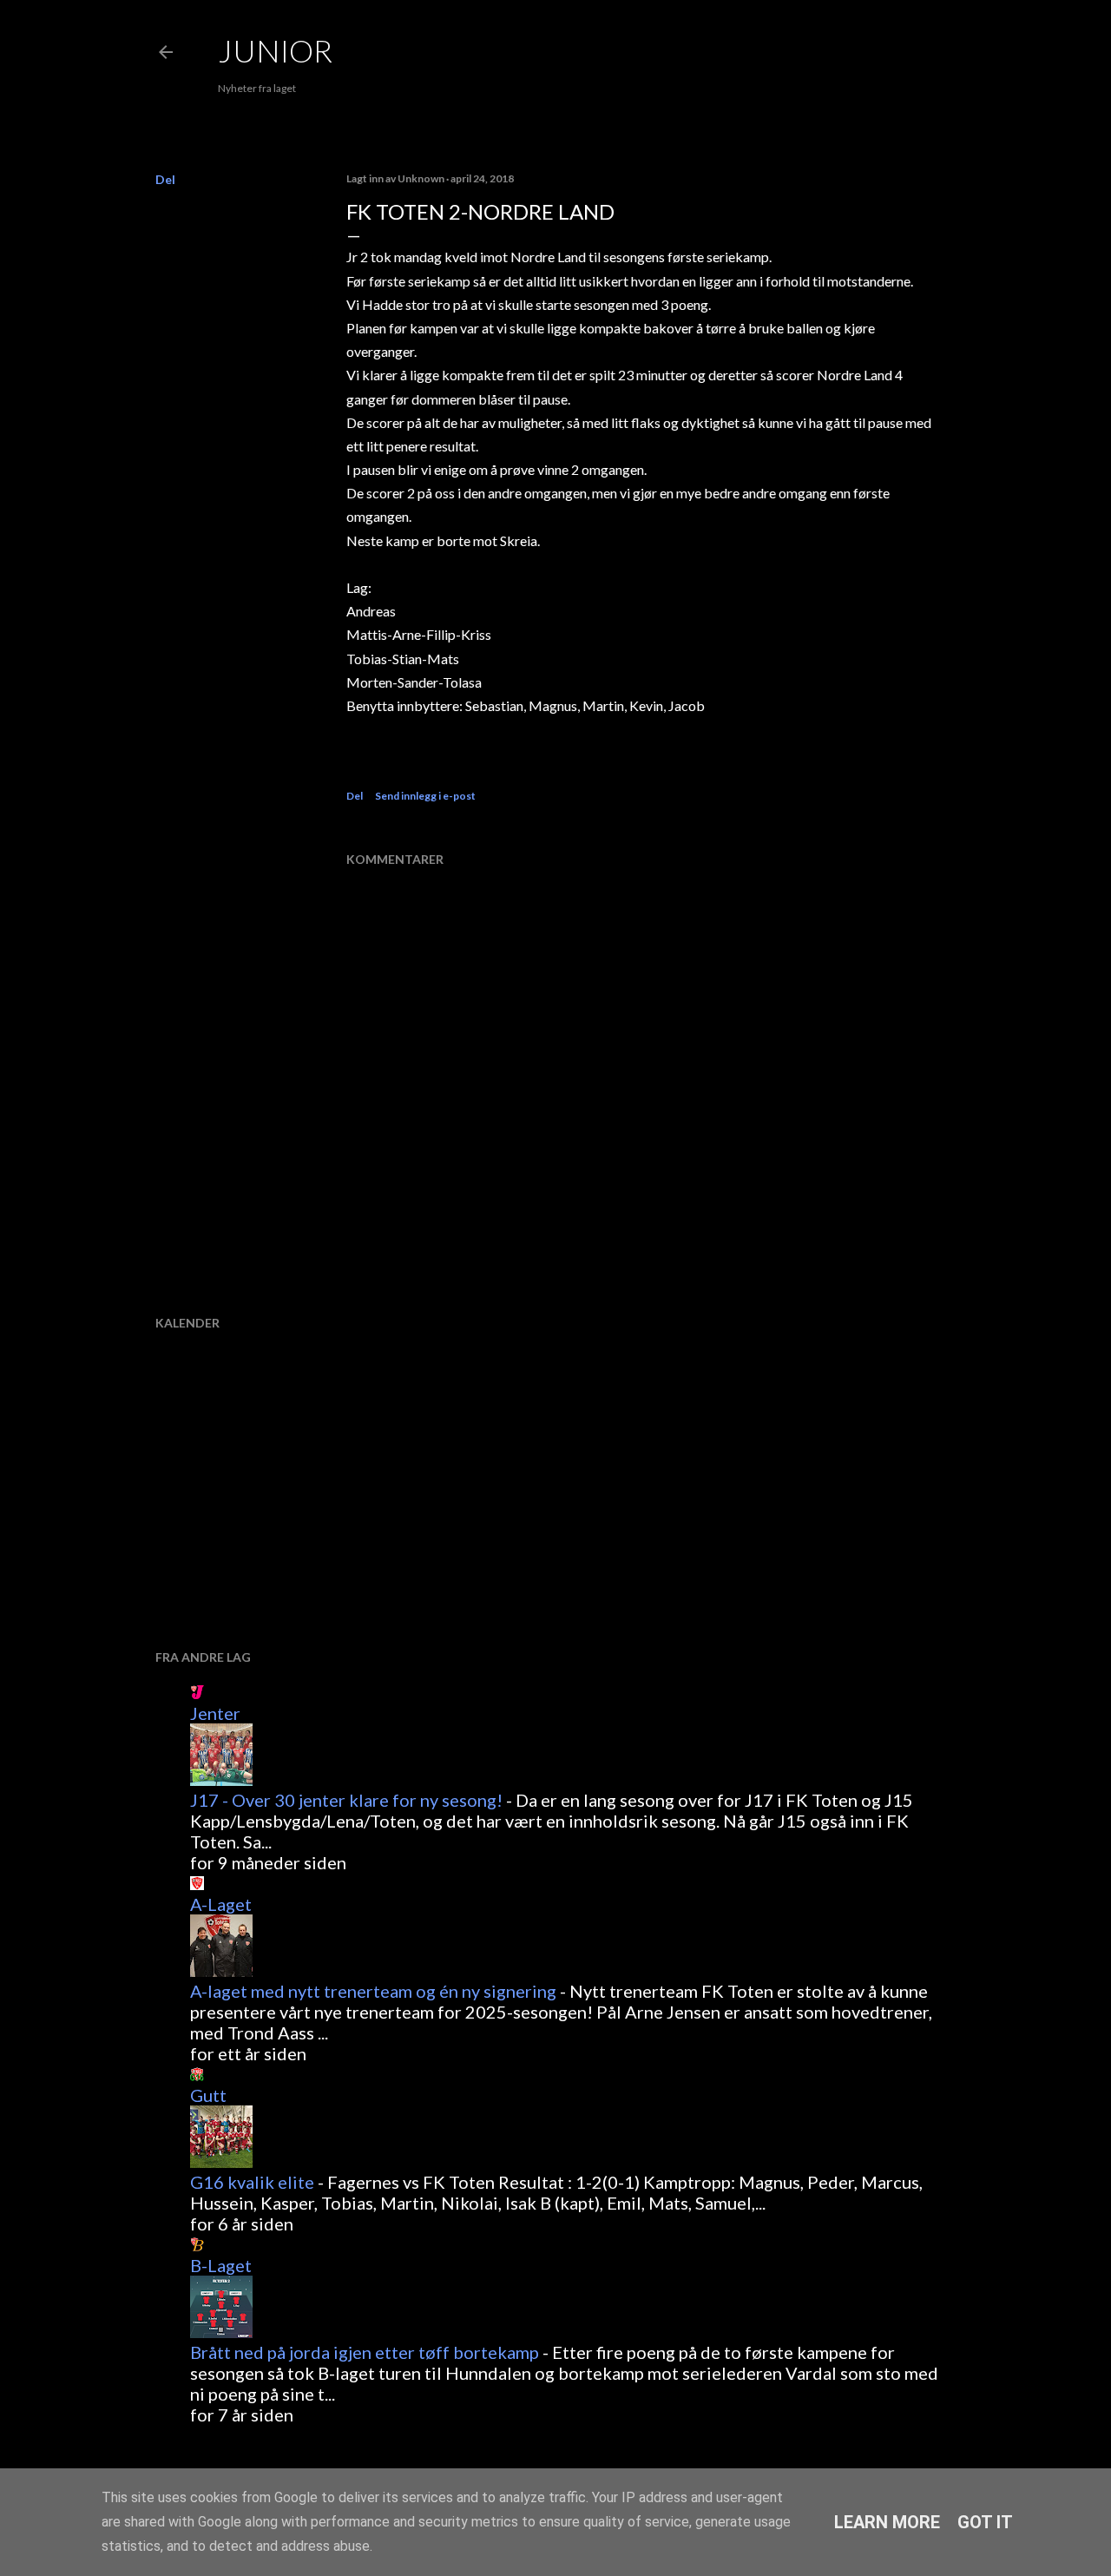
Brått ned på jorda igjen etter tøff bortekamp (365, 2352)
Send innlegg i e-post (425, 796)
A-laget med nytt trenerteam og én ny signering (373, 1991)
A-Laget (221, 1904)
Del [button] (165, 179)
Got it (985, 2522)
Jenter (215, 1713)
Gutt (208, 2095)
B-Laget (221, 2265)
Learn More (887, 2522)
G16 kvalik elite (252, 2182)
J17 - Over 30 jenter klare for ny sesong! (346, 1800)
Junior (275, 50)
